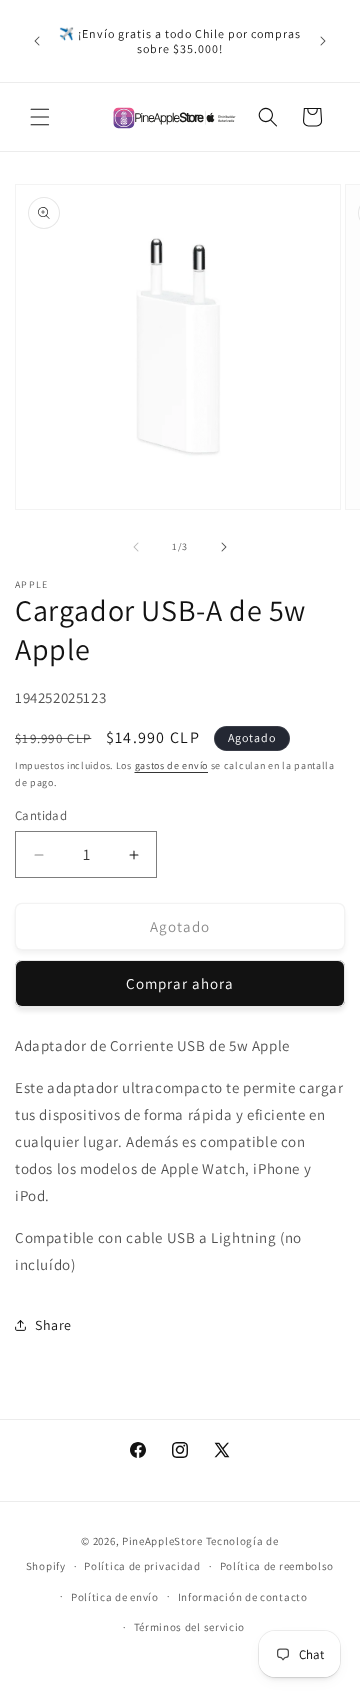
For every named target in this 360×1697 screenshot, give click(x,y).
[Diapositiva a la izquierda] (136, 547)
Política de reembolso (277, 1566)
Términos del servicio (190, 1627)
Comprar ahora (180, 983)
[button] (40, 117)
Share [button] (53, 1325)
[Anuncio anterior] (37, 41)
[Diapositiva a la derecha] (224, 547)
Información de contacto (243, 1597)
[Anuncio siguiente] (323, 41)
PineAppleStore (164, 1541)
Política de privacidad (142, 1566)
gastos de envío (172, 765)
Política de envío (115, 1597)
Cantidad (41, 815)
